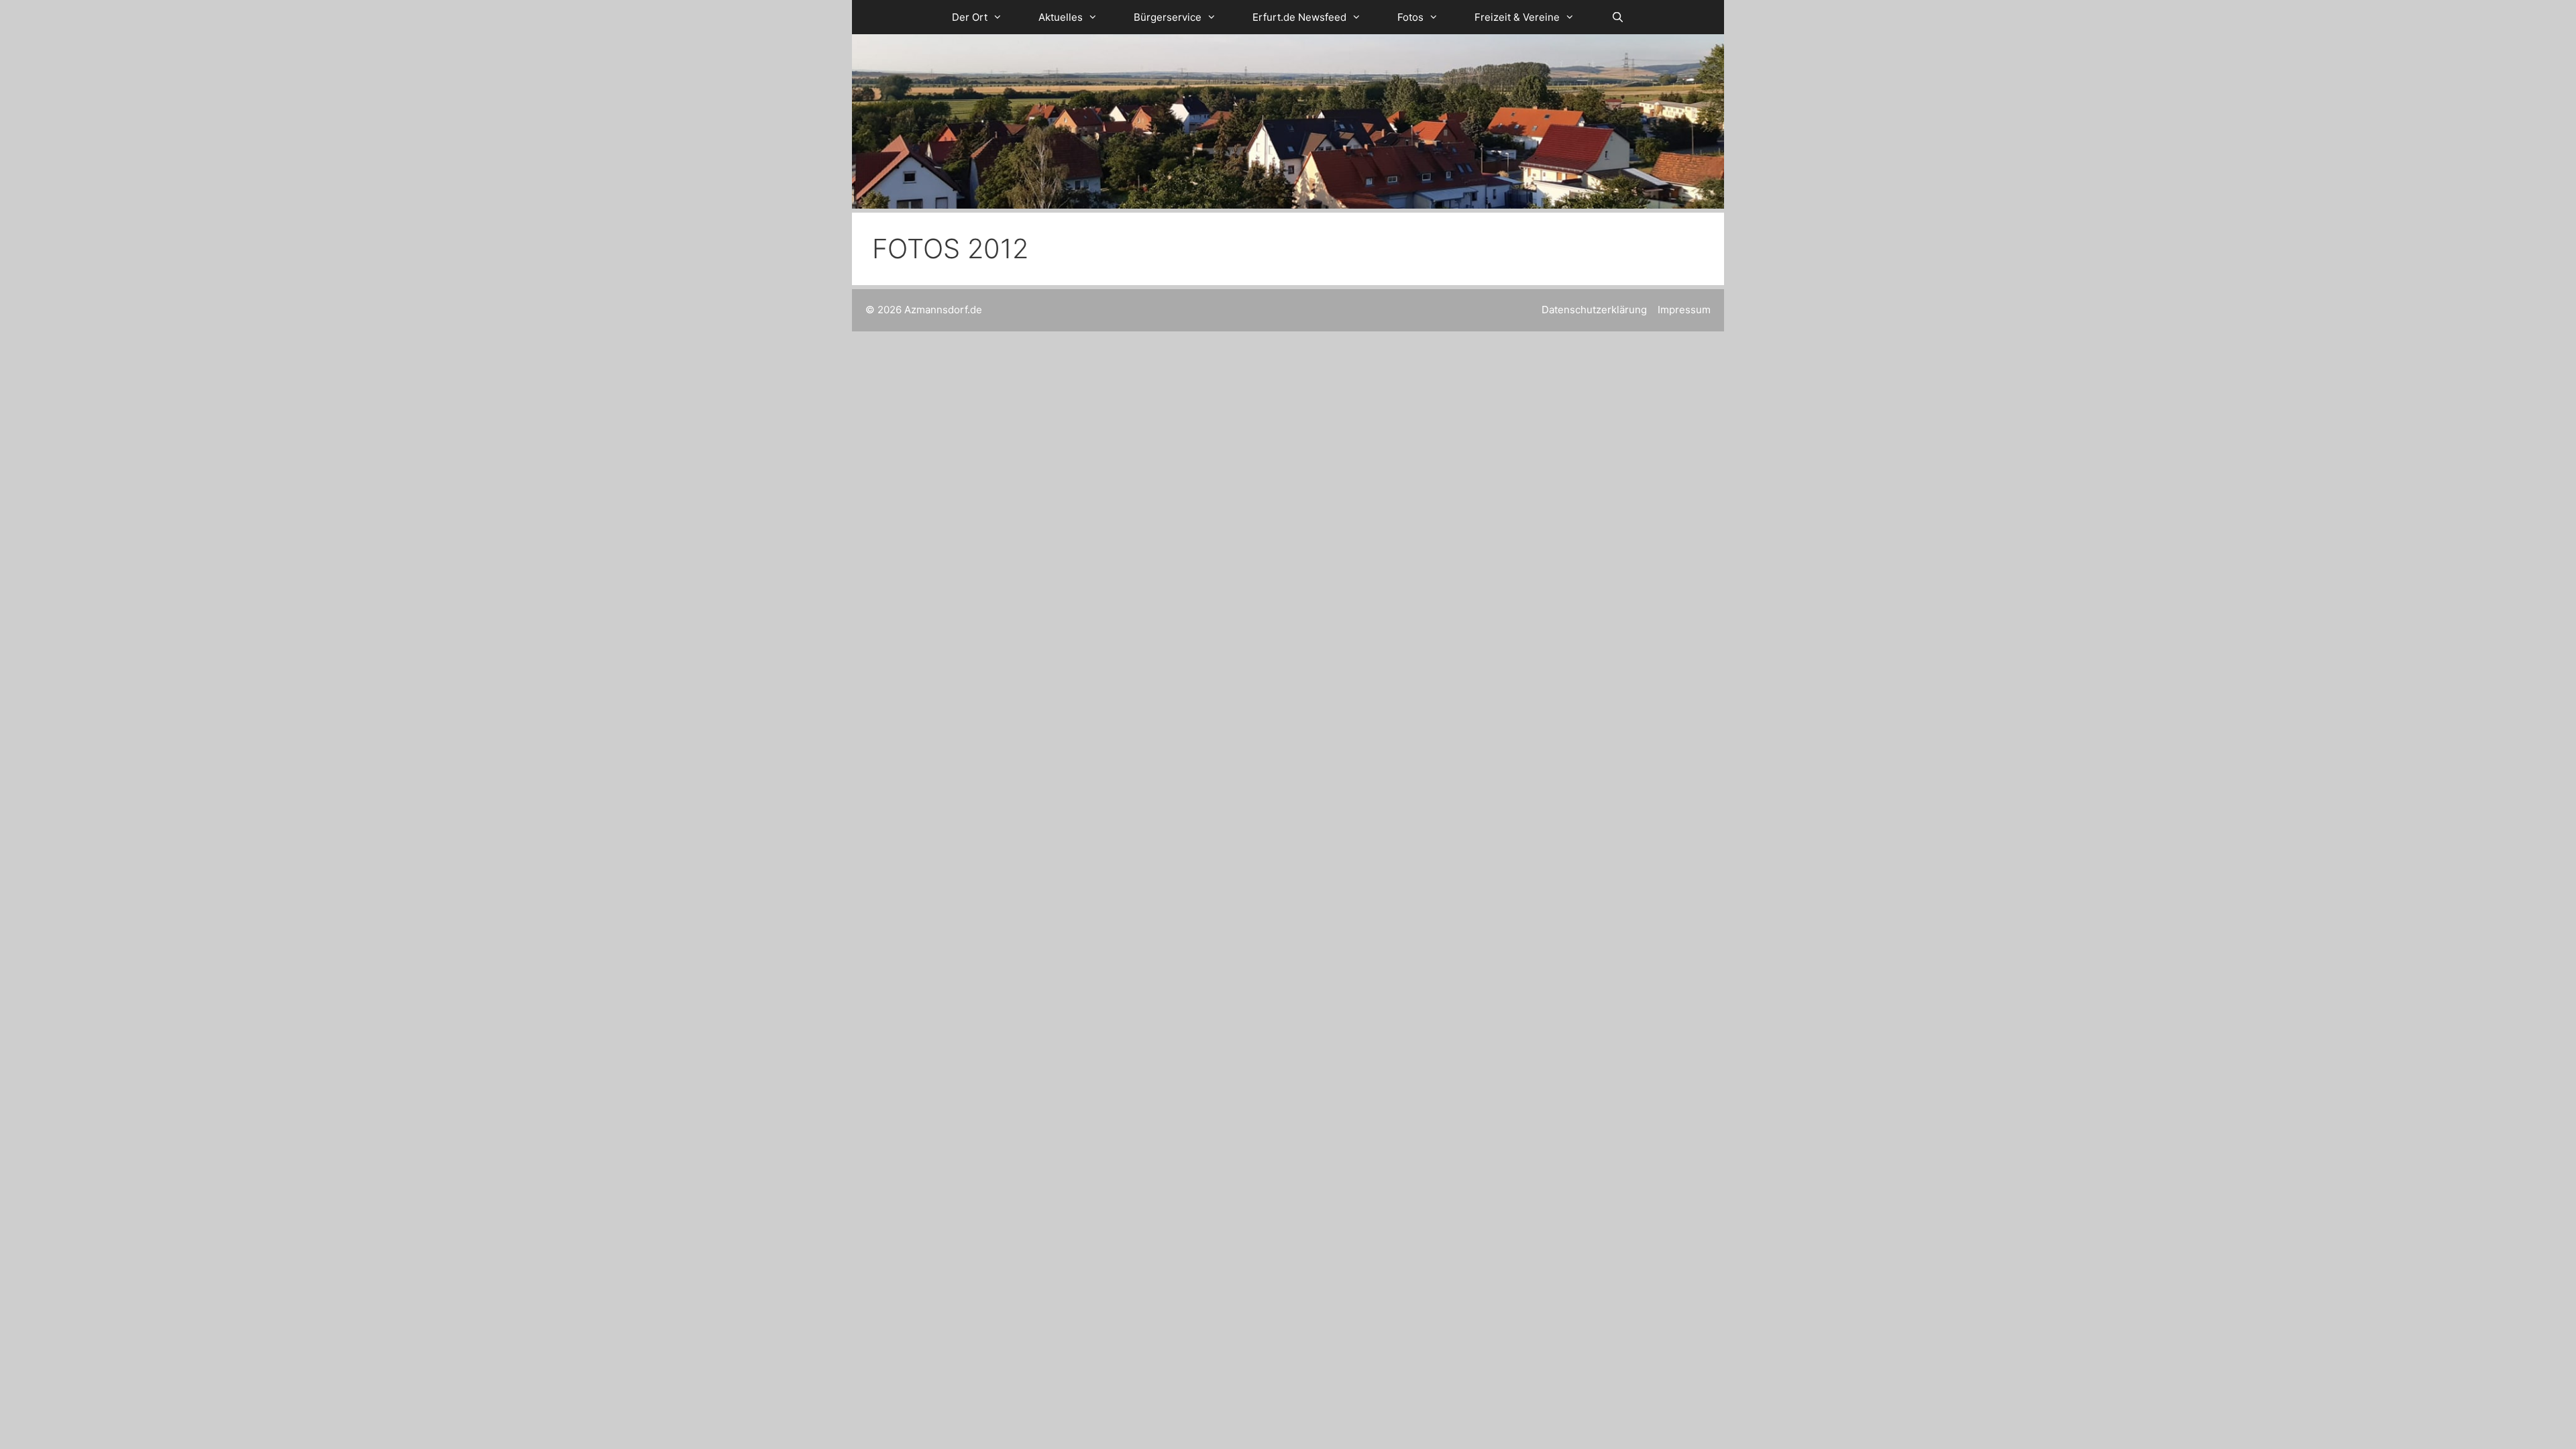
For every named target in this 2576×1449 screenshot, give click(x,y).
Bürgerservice (1168, 17)
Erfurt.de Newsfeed (1299, 17)
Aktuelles (1061, 17)
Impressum (1684, 310)
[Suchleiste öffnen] (1617, 17)
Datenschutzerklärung (1594, 310)
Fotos (1410, 17)
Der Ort (970, 17)
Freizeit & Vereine (1517, 17)
